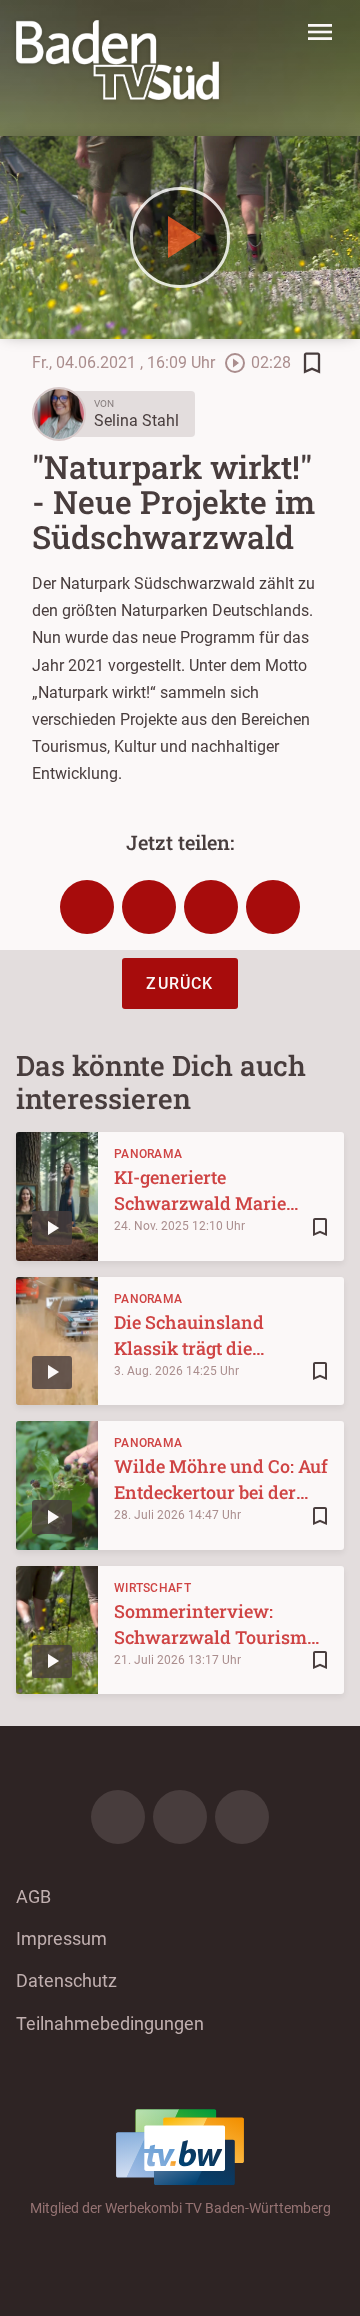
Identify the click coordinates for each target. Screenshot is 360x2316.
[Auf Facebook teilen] (87, 907)
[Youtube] (242, 1817)
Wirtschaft (152, 1588)
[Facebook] (118, 1817)
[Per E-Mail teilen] (273, 907)
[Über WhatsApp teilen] (211, 907)
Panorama (148, 1154)
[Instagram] (180, 1817)
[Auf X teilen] (149, 907)
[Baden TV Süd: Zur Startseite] (117, 60)
